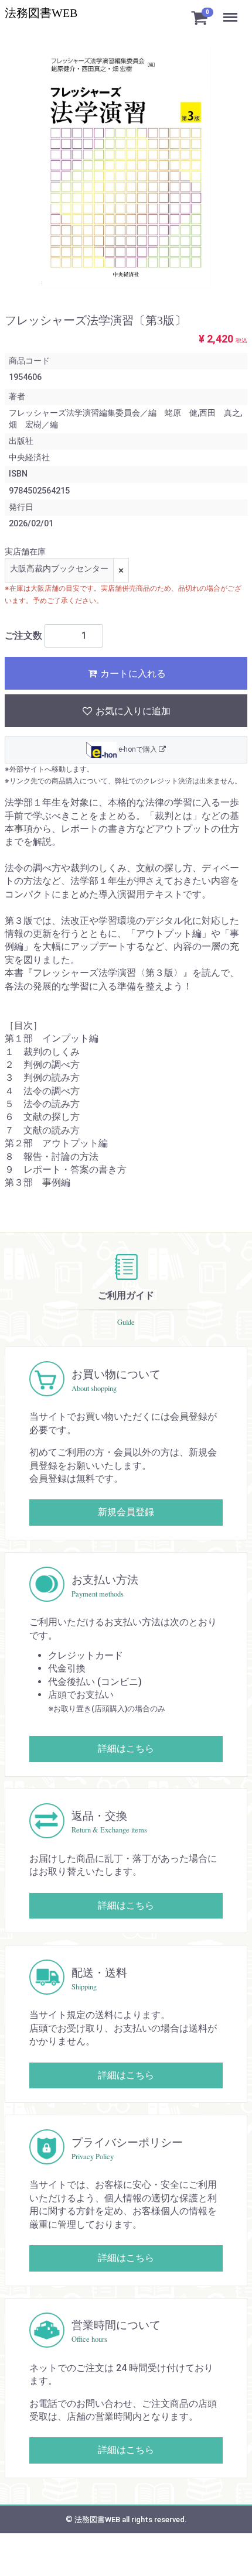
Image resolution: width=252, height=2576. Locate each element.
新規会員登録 (126, 1512)
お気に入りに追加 (132, 711)
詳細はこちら (126, 1748)
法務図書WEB (41, 13)
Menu (231, 11)
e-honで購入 (138, 749)
